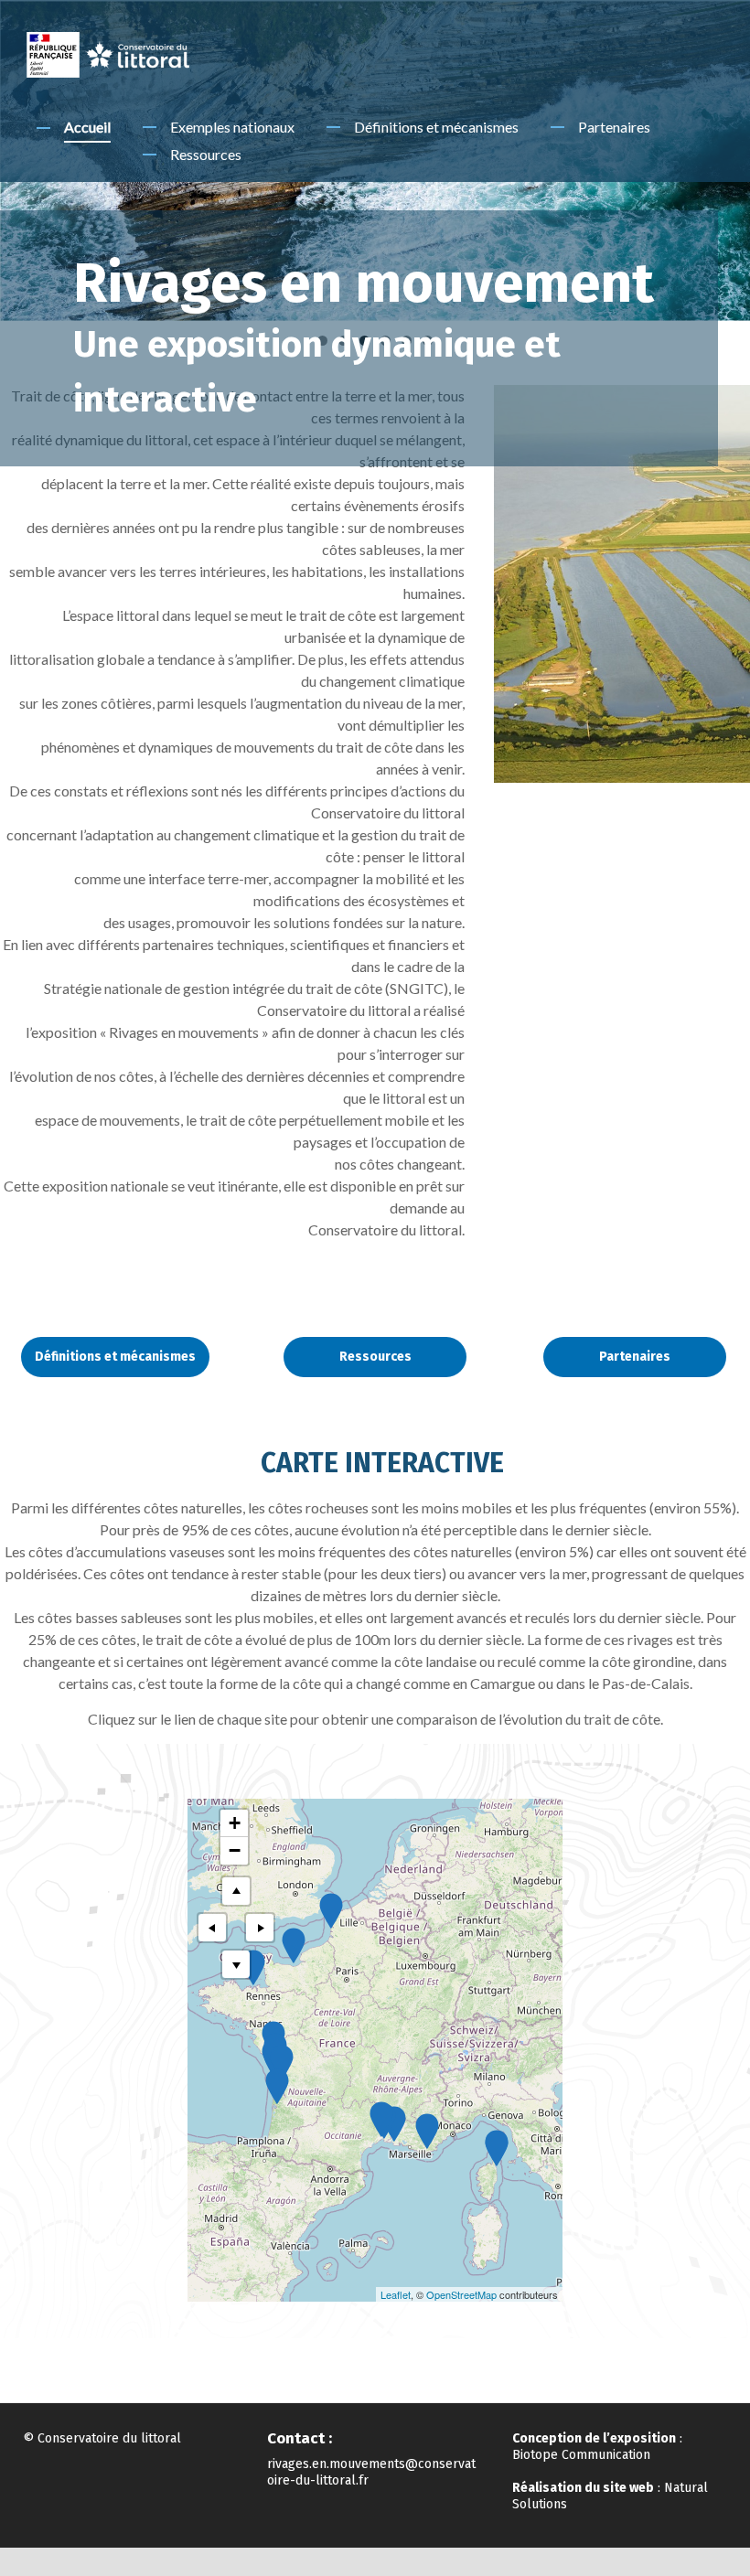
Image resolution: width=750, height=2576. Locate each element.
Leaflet (396, 2294)
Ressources (206, 154)
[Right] (260, 1928)
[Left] (212, 1928)
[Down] (236, 1964)
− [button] (235, 1850)
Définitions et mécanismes (436, 127)
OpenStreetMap (461, 2294)
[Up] (236, 1891)
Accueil (87, 127)
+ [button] (235, 1823)
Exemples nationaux (232, 127)
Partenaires (614, 127)
